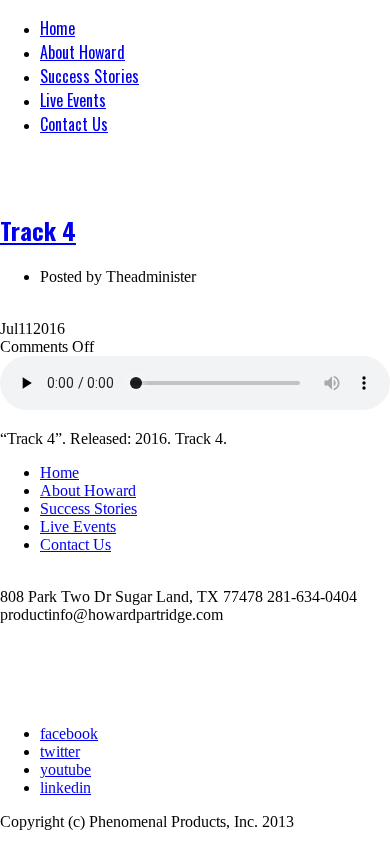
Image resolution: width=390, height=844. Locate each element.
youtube (65, 769)
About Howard (82, 52)
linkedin (65, 787)
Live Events (73, 100)
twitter (60, 751)
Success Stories (89, 76)
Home (57, 28)
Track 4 (38, 230)
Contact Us (74, 124)
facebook (69, 733)
